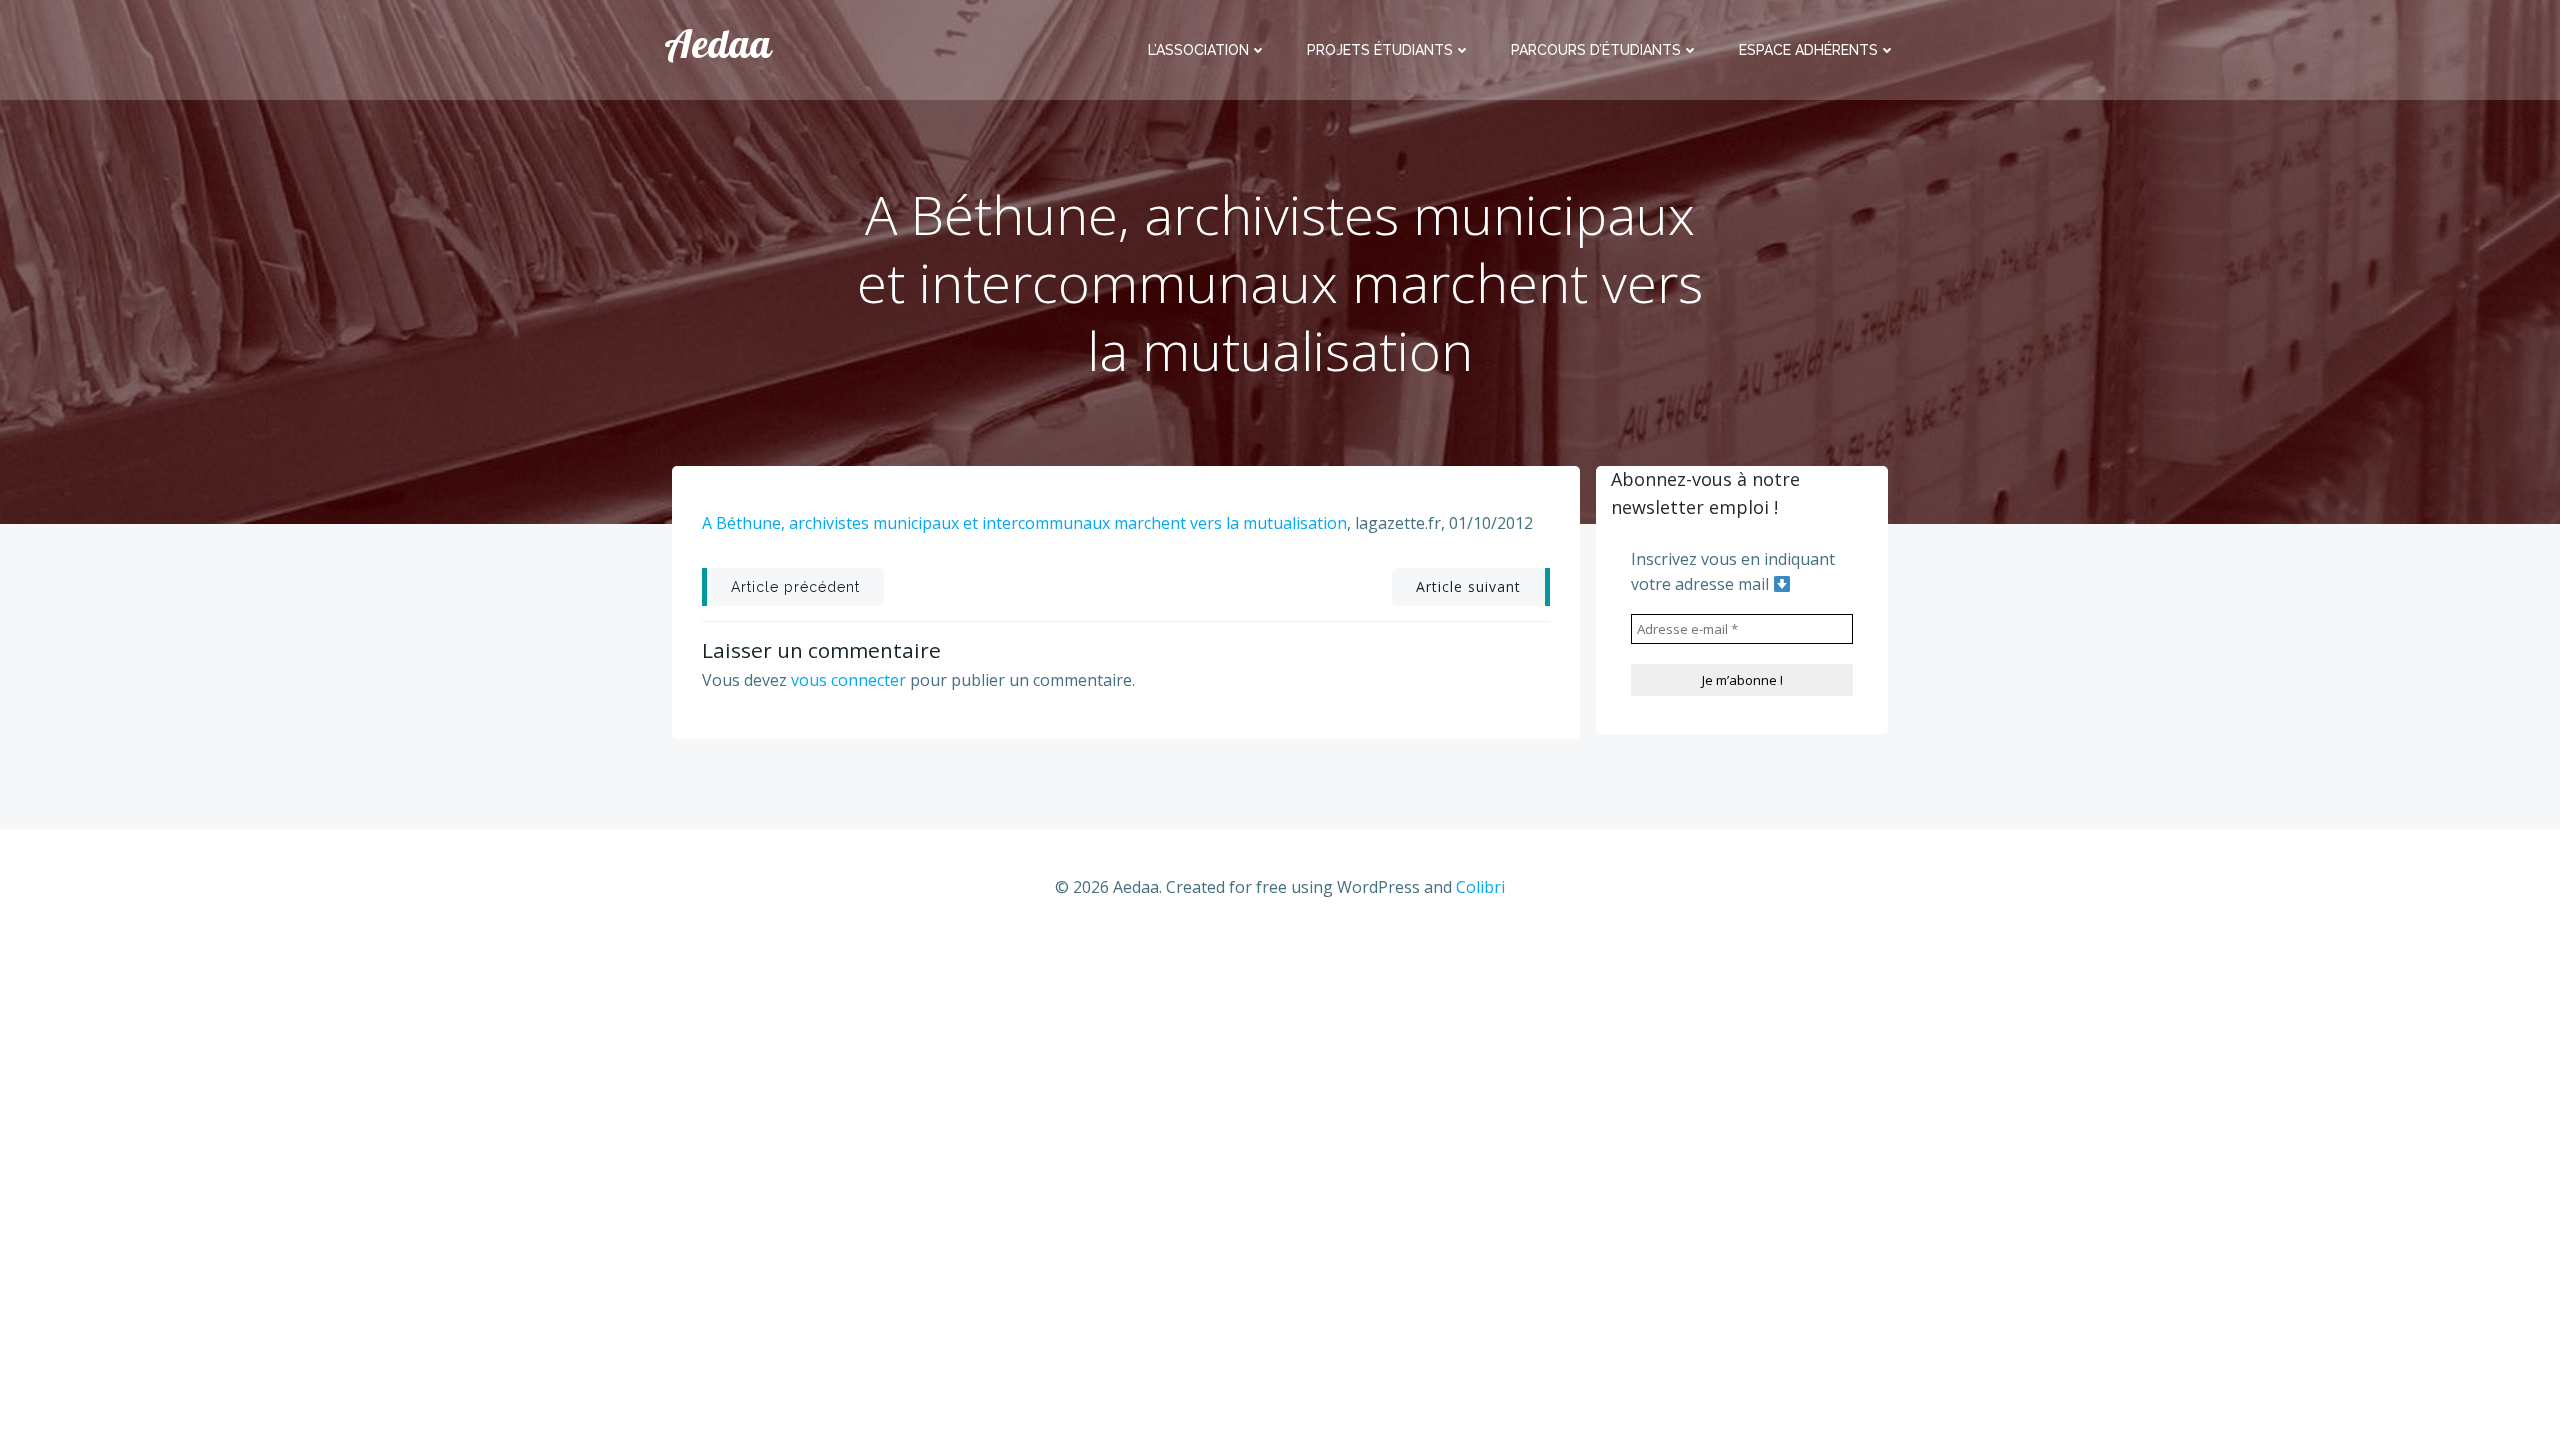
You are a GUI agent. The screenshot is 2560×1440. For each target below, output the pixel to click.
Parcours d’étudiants (1596, 50)
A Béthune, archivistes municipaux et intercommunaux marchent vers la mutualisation (1024, 523)
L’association (1198, 50)
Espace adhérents (1808, 50)
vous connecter (848, 680)
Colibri (1480, 887)
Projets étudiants (1380, 50)
